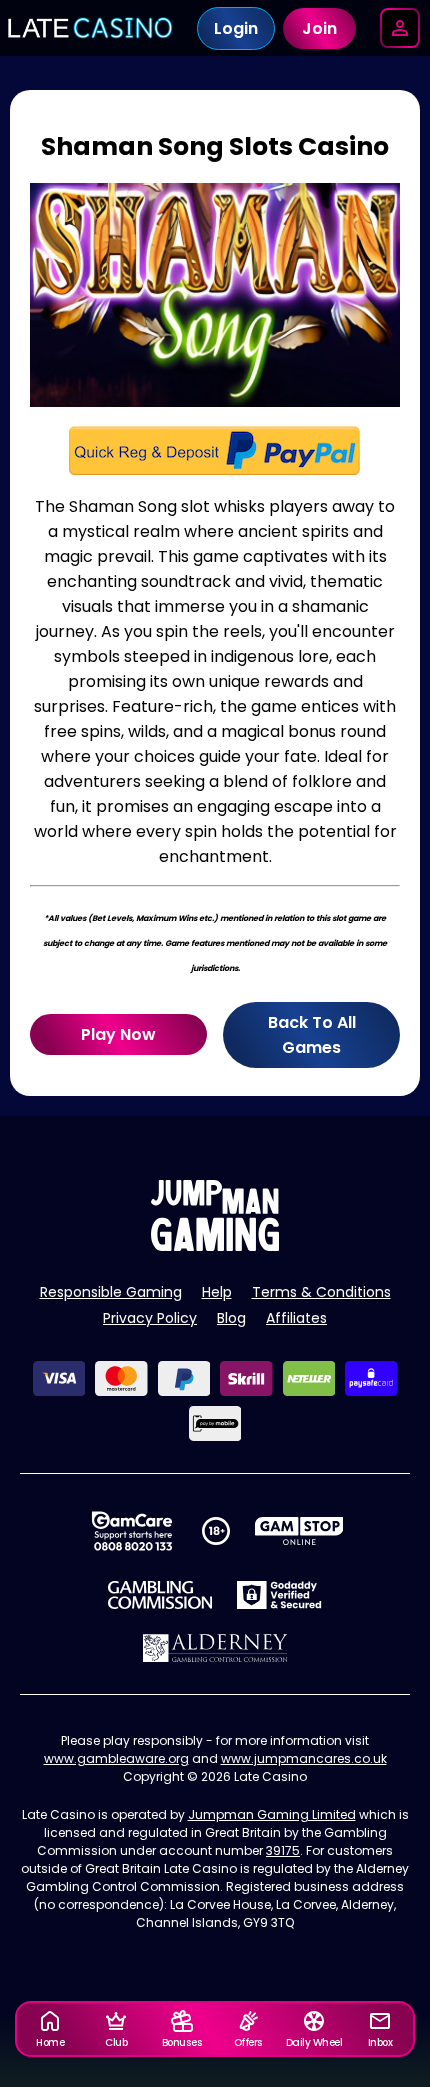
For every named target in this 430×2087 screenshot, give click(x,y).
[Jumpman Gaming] (215, 1245)
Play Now (118, 1034)
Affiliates (296, 1318)
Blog (231, 1318)
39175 (283, 1850)
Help (217, 1292)
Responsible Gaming (111, 1292)
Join (319, 28)
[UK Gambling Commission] (160, 1595)
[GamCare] (132, 1531)
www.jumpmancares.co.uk (304, 1758)
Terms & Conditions (321, 1292)
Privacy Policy (150, 1318)
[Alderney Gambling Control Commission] (215, 1648)
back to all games (312, 1035)
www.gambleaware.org (116, 1758)
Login (236, 28)
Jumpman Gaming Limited (272, 1814)
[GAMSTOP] (299, 1531)
